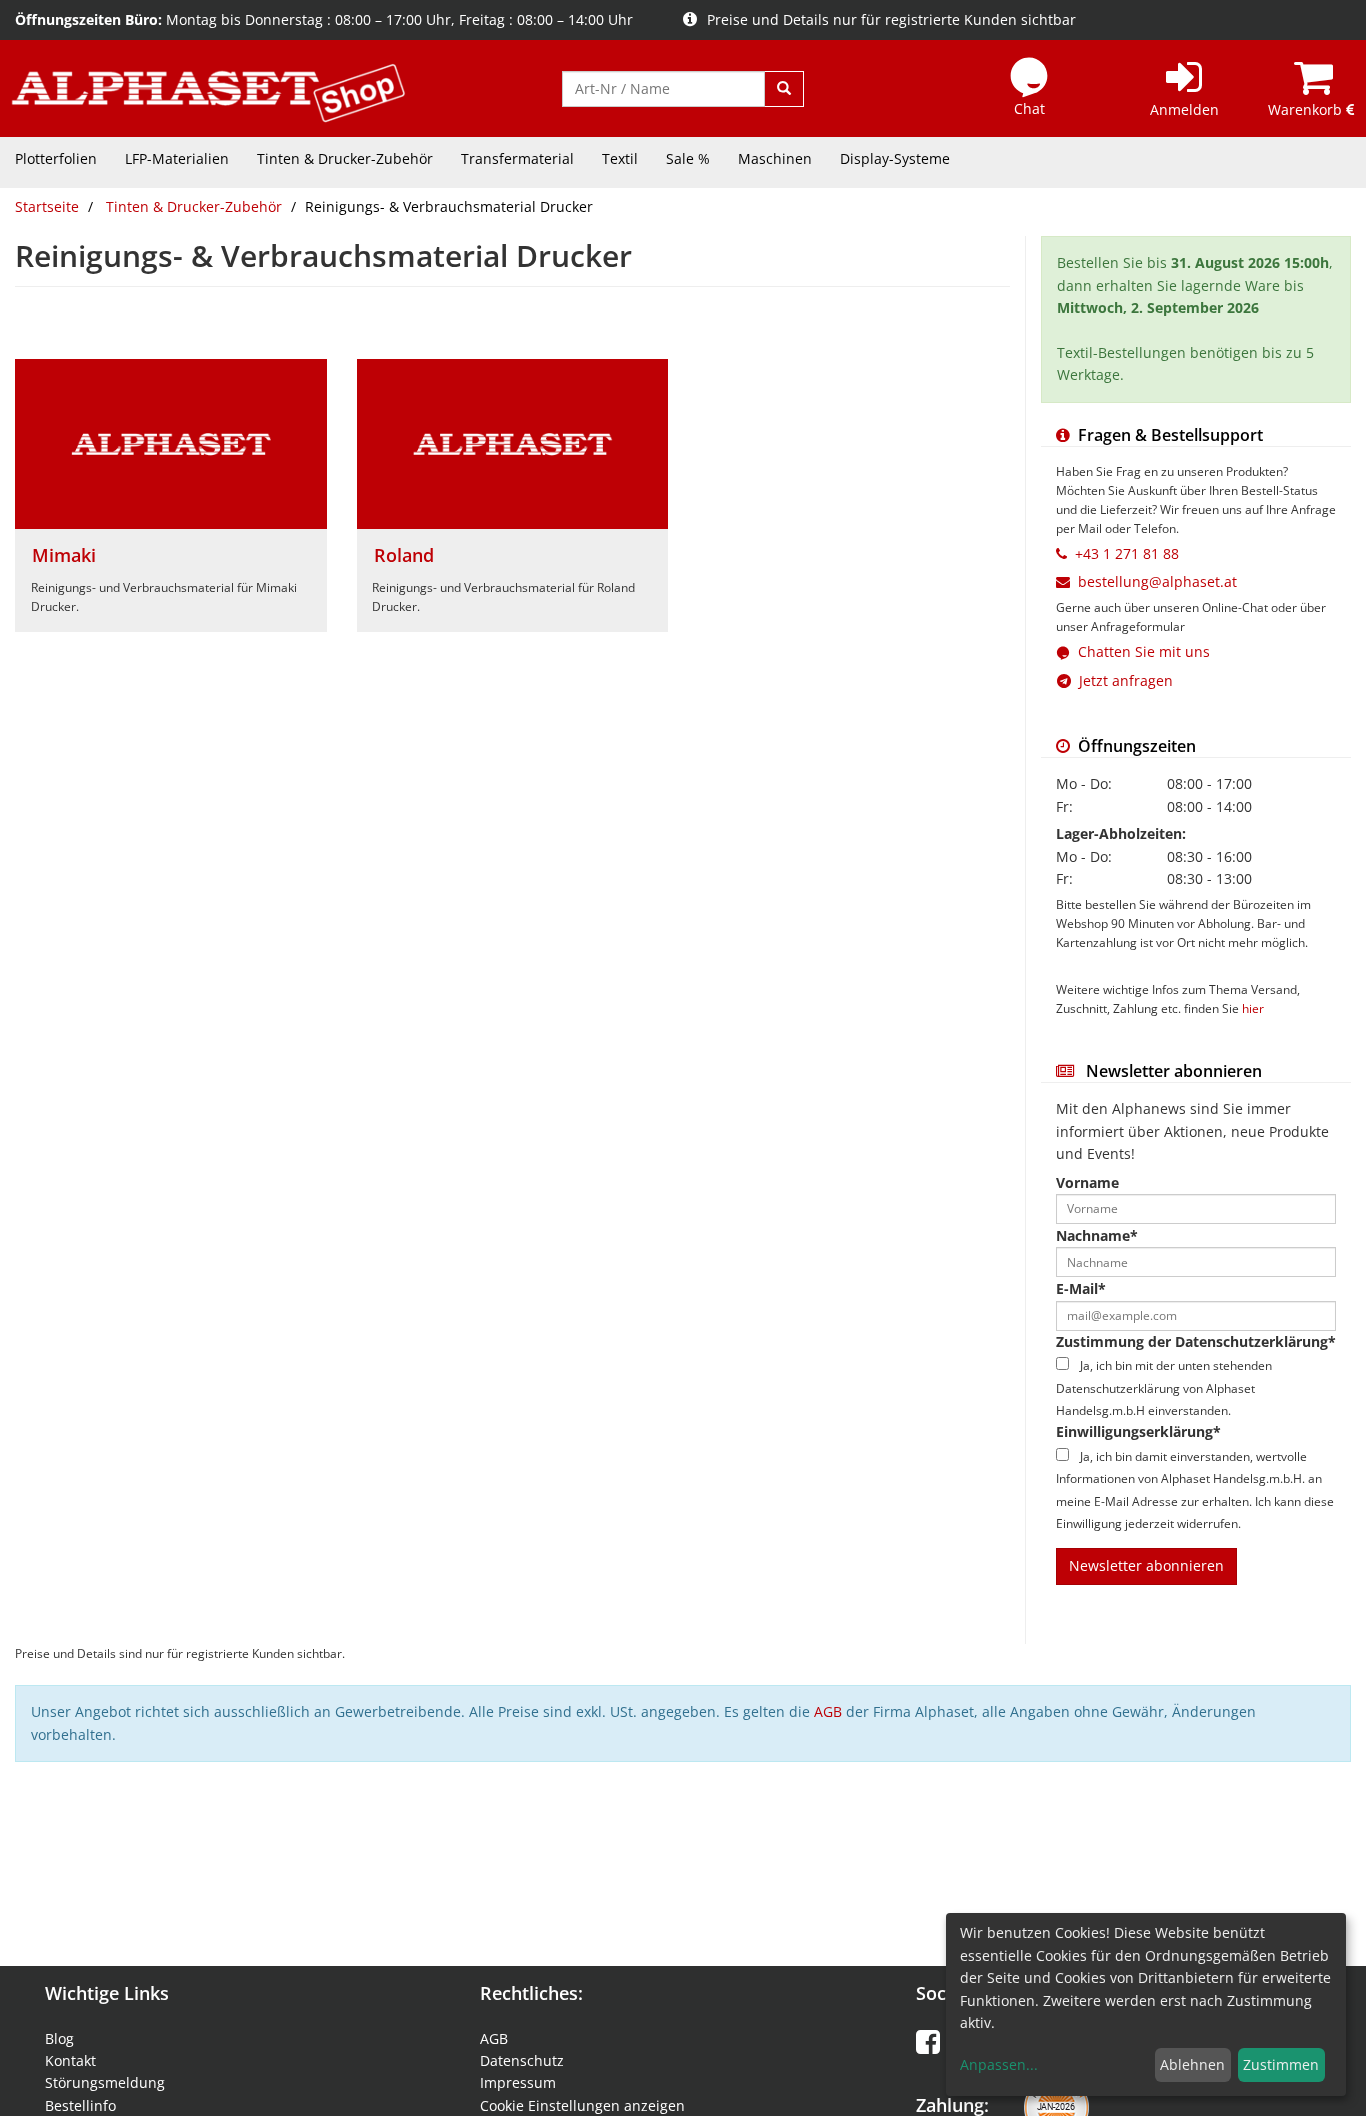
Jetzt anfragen (1122, 680)
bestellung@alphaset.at (1157, 581)
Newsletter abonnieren (1146, 1565)
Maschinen (775, 158)
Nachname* (1097, 1235)
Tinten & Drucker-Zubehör (345, 158)
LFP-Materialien (177, 158)
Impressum (518, 2082)
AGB (828, 1711)
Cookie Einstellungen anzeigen (582, 2105)
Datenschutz (522, 2060)
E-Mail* (1081, 1288)
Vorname (1087, 1182)
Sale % (688, 158)
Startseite (47, 206)
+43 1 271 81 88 (1127, 553)
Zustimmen (1281, 2064)
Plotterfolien (56, 158)
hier (1253, 1008)
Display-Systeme (895, 158)
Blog (59, 2038)
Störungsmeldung (105, 2082)
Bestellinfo (80, 2105)
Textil (620, 158)
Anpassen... (999, 2064)
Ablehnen (1192, 2064)
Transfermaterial (517, 158)
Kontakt (70, 2060)
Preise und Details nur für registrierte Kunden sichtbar (891, 19)
